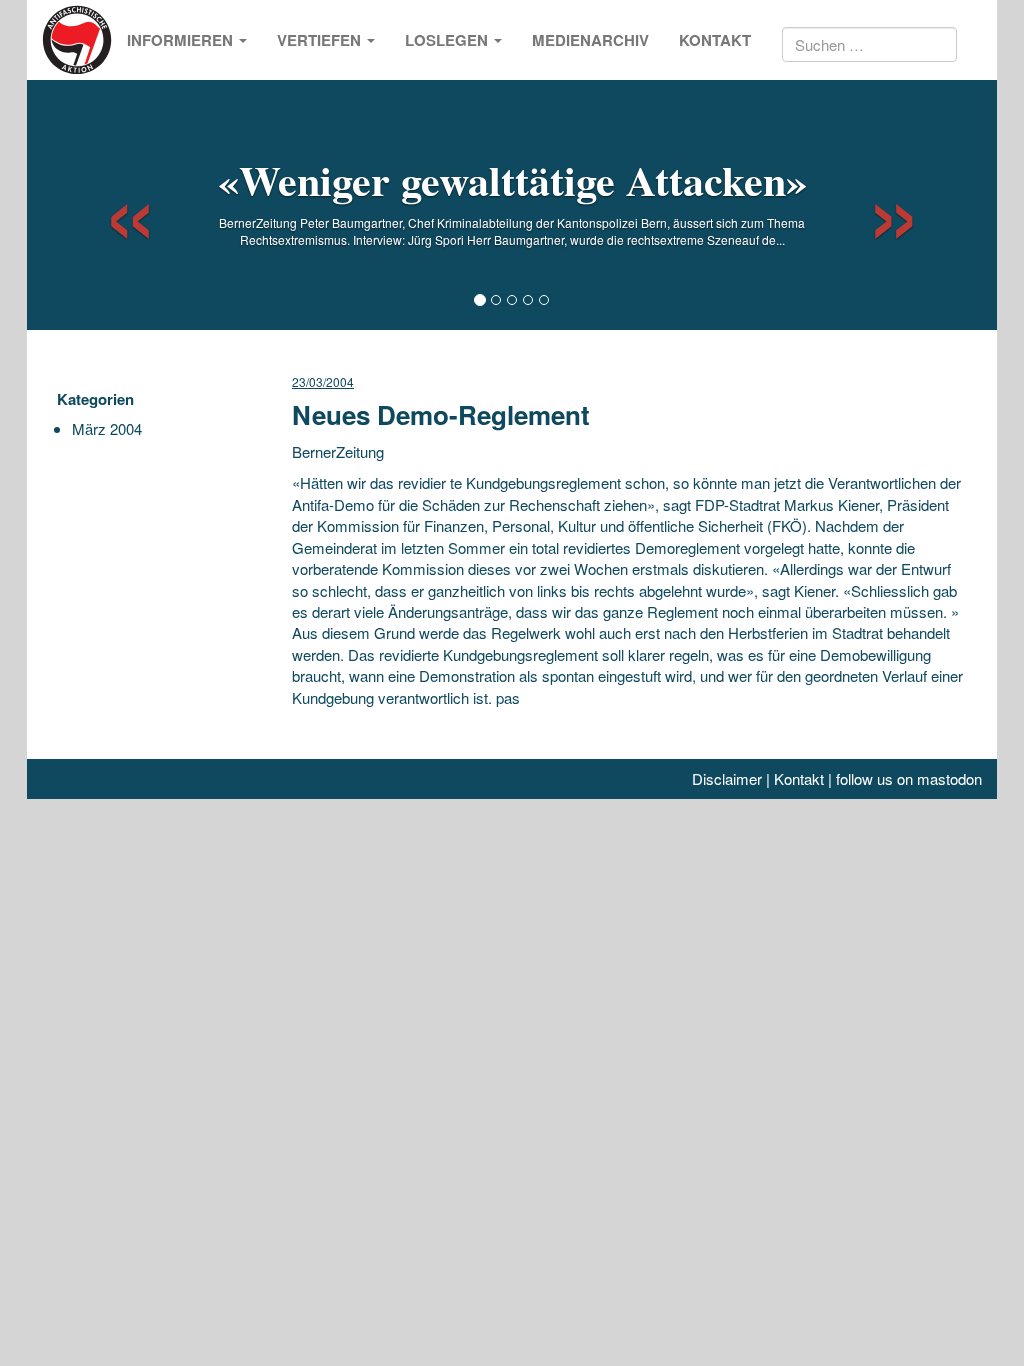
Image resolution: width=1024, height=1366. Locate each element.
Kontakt (715, 40)
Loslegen (448, 40)
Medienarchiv (590, 40)
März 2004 (107, 428)
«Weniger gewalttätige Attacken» (512, 179)
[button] (112, 205)
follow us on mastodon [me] (909, 778)
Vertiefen (321, 40)
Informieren (182, 40)
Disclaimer (727, 778)
